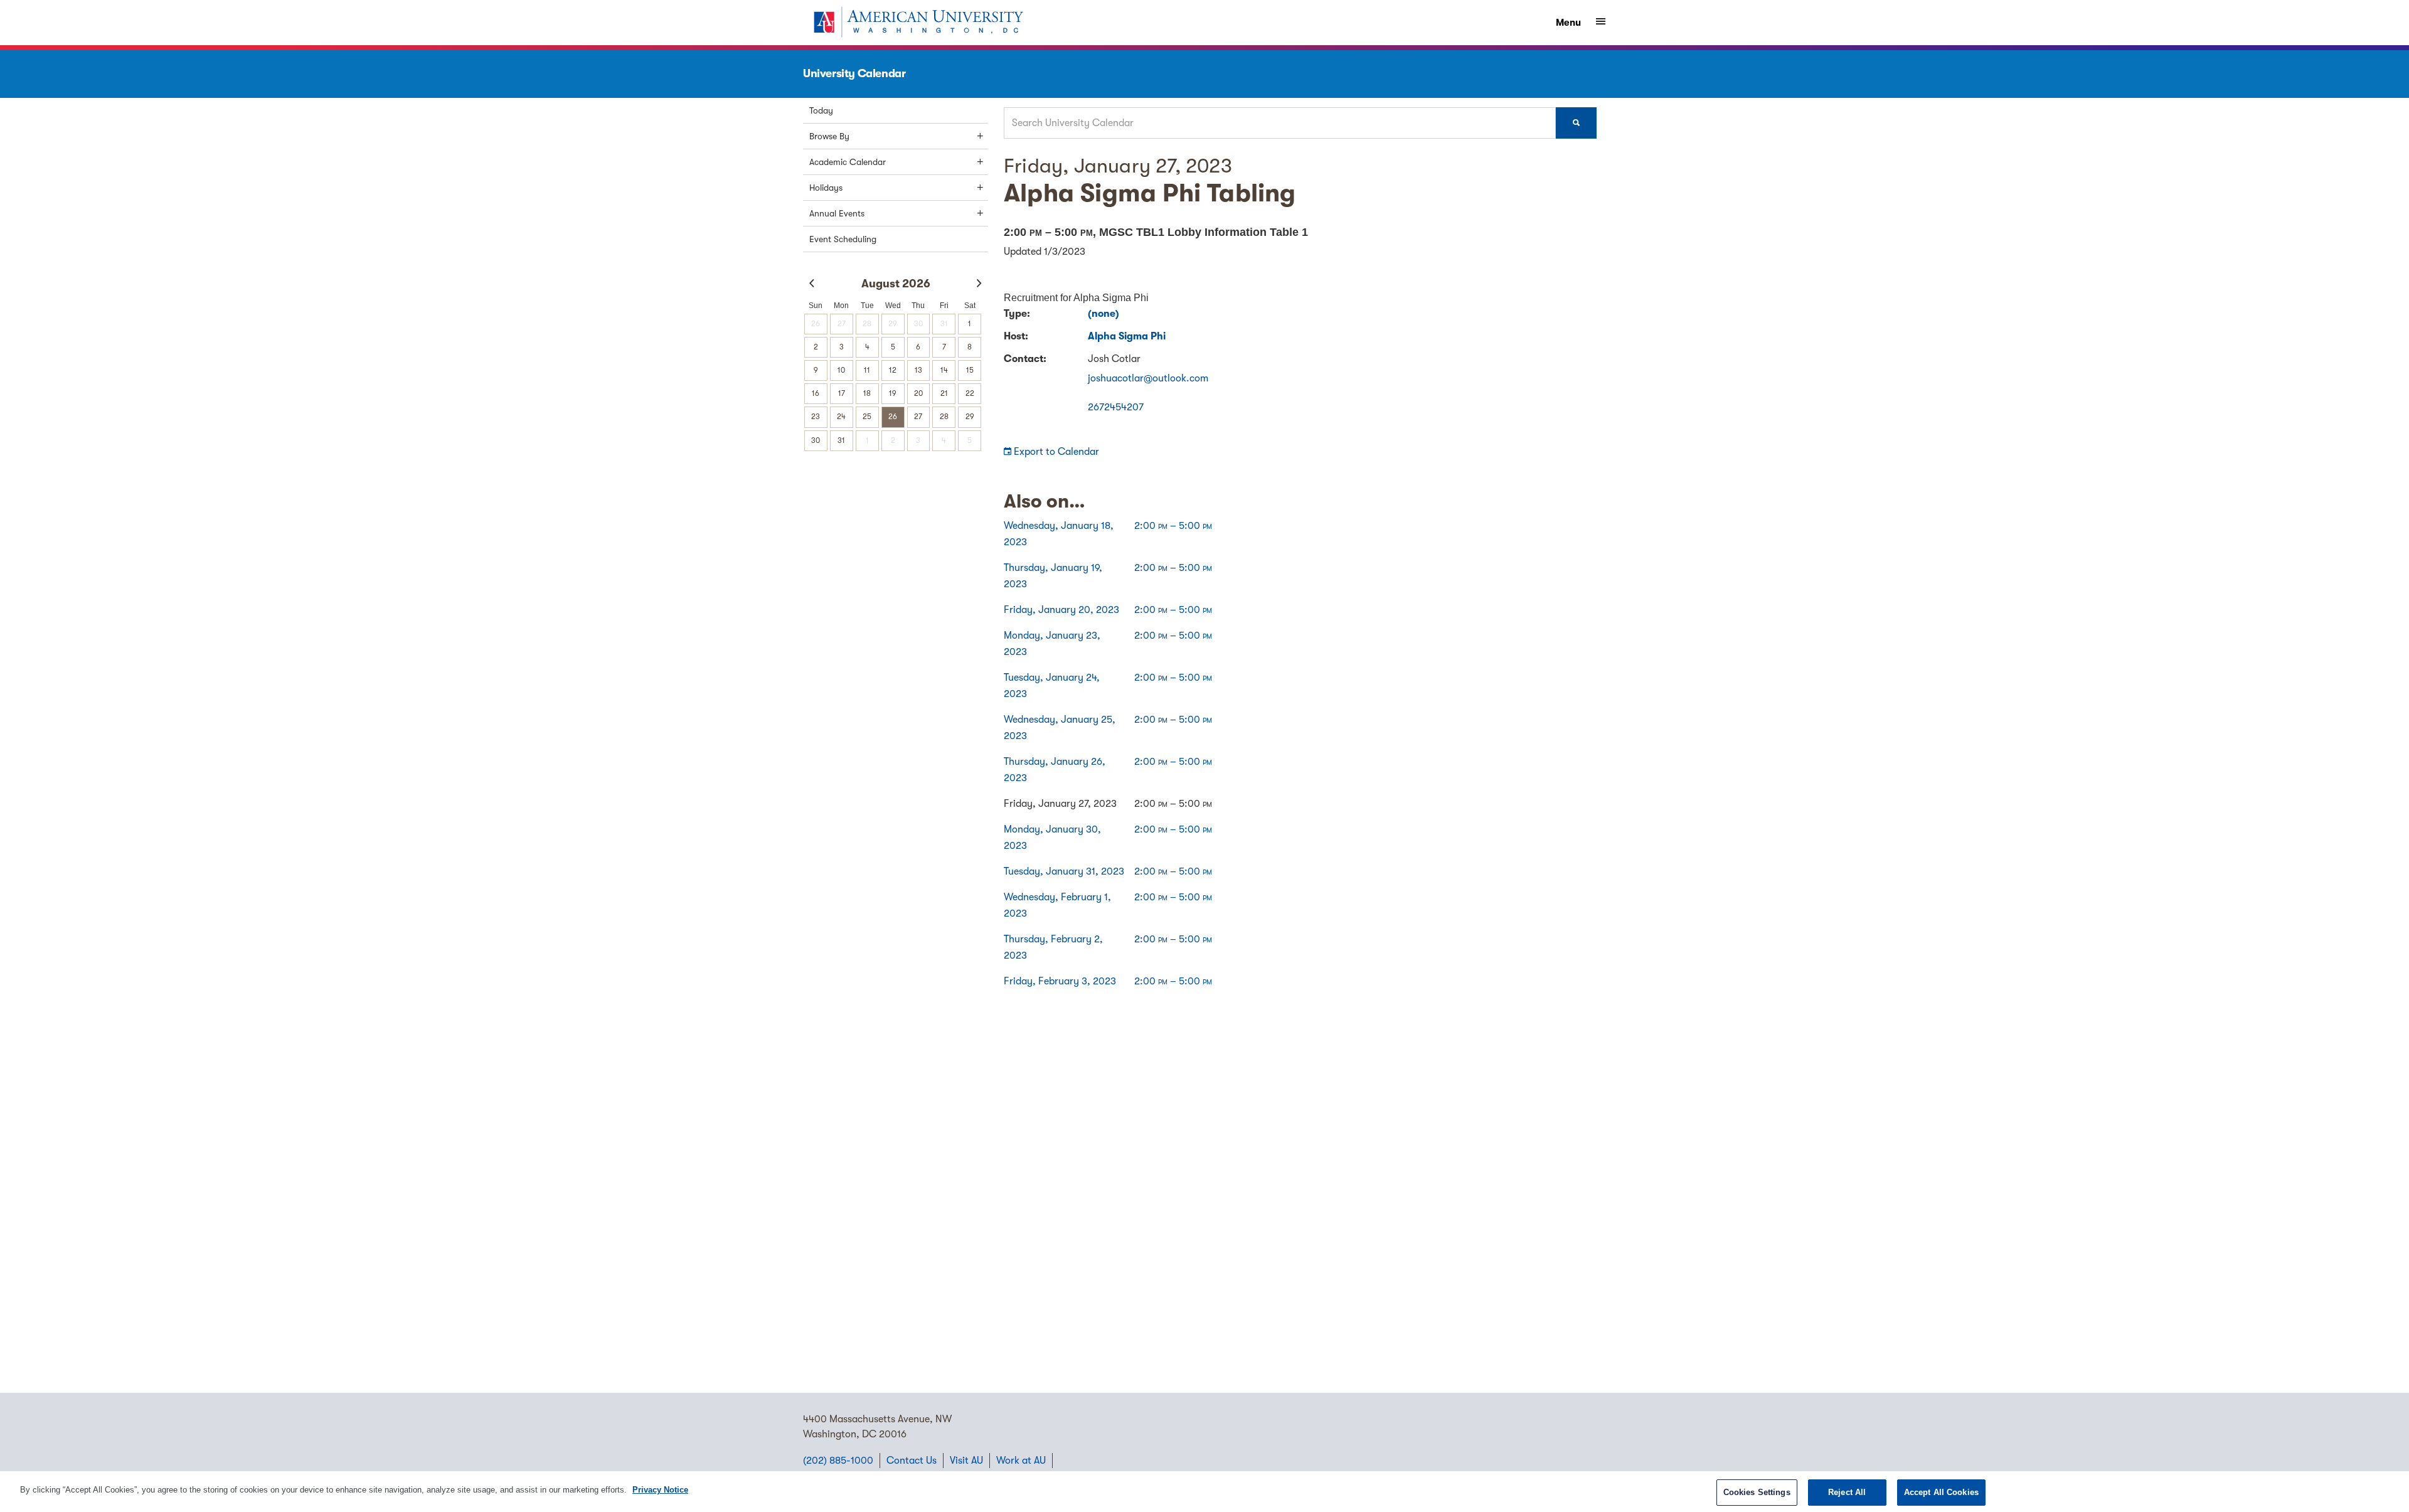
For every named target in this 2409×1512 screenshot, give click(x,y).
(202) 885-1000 (838, 1461)
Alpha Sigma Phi (1127, 336)
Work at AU (1021, 1461)
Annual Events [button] (837, 213)
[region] (1204, 1492)
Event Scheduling (843, 239)
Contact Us (912, 1461)
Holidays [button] (826, 188)
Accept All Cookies (1941, 1492)
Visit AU (966, 1461)
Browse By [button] (829, 136)
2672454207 (1116, 407)
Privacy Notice (660, 1490)
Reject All (1847, 1492)
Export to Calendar (1055, 452)
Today (821, 110)
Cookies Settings (1757, 1492)
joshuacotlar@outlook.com (1148, 378)
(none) (1103, 314)
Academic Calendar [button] (848, 162)
